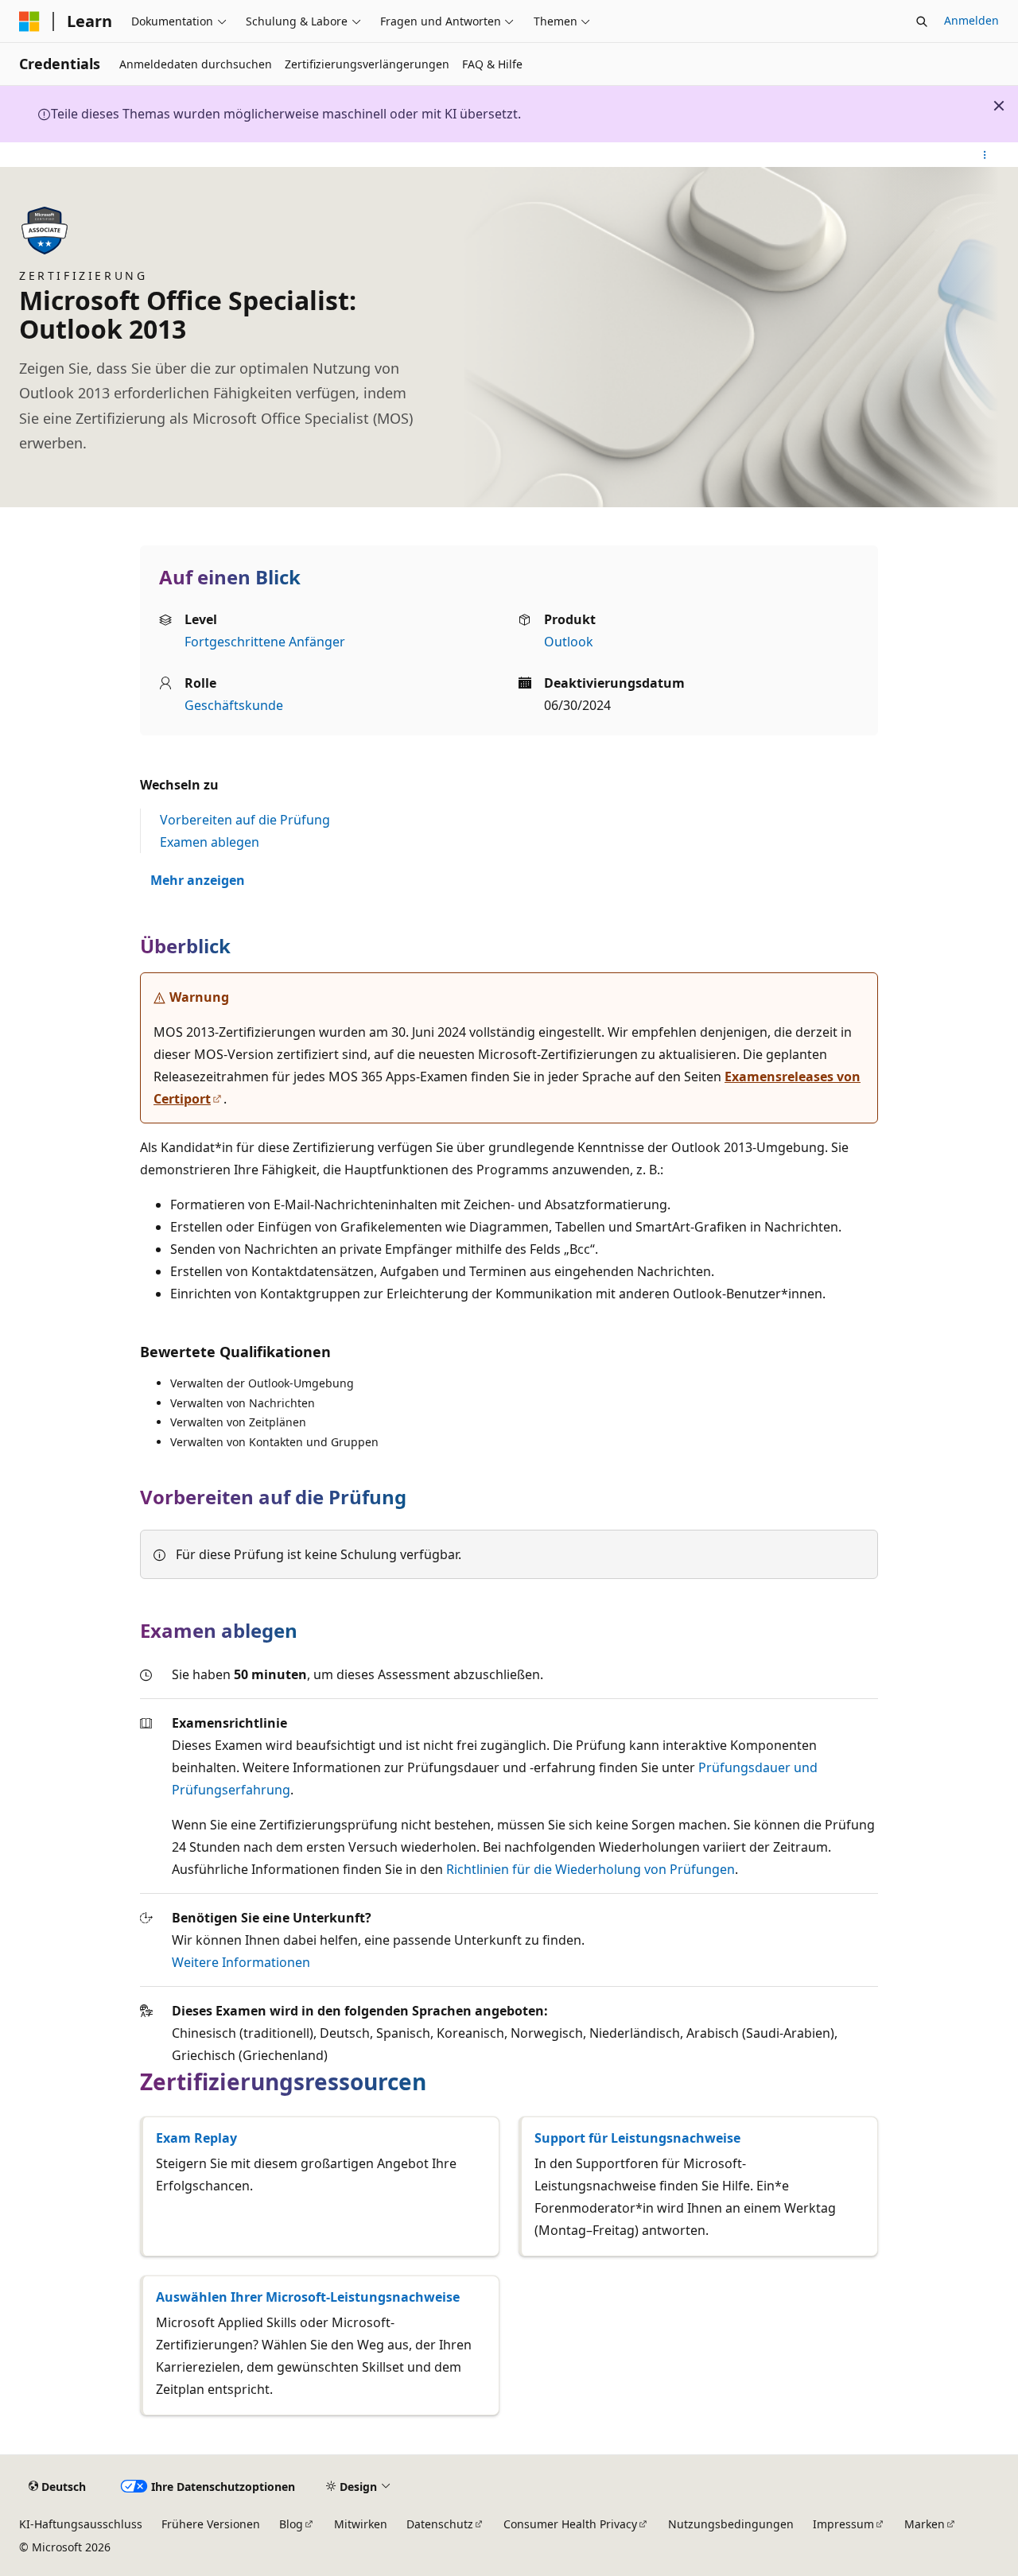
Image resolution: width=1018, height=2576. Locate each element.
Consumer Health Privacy (570, 2524)
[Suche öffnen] (922, 21)
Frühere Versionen (211, 2524)
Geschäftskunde (234, 705)
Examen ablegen (210, 842)
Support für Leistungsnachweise (637, 2138)
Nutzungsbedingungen (731, 2524)
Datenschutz (440, 2524)
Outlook (569, 642)
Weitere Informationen (241, 1962)
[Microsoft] (29, 21)
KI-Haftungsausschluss (81, 2524)
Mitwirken (361, 2524)
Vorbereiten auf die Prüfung (245, 820)
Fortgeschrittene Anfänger (265, 642)
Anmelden (971, 20)
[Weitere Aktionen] (985, 155)
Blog (291, 2524)
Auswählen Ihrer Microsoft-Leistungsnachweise (308, 2297)
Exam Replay (196, 2138)
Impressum (843, 2524)
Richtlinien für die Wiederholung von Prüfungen (591, 1869)
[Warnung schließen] (999, 106)
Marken (925, 2524)
